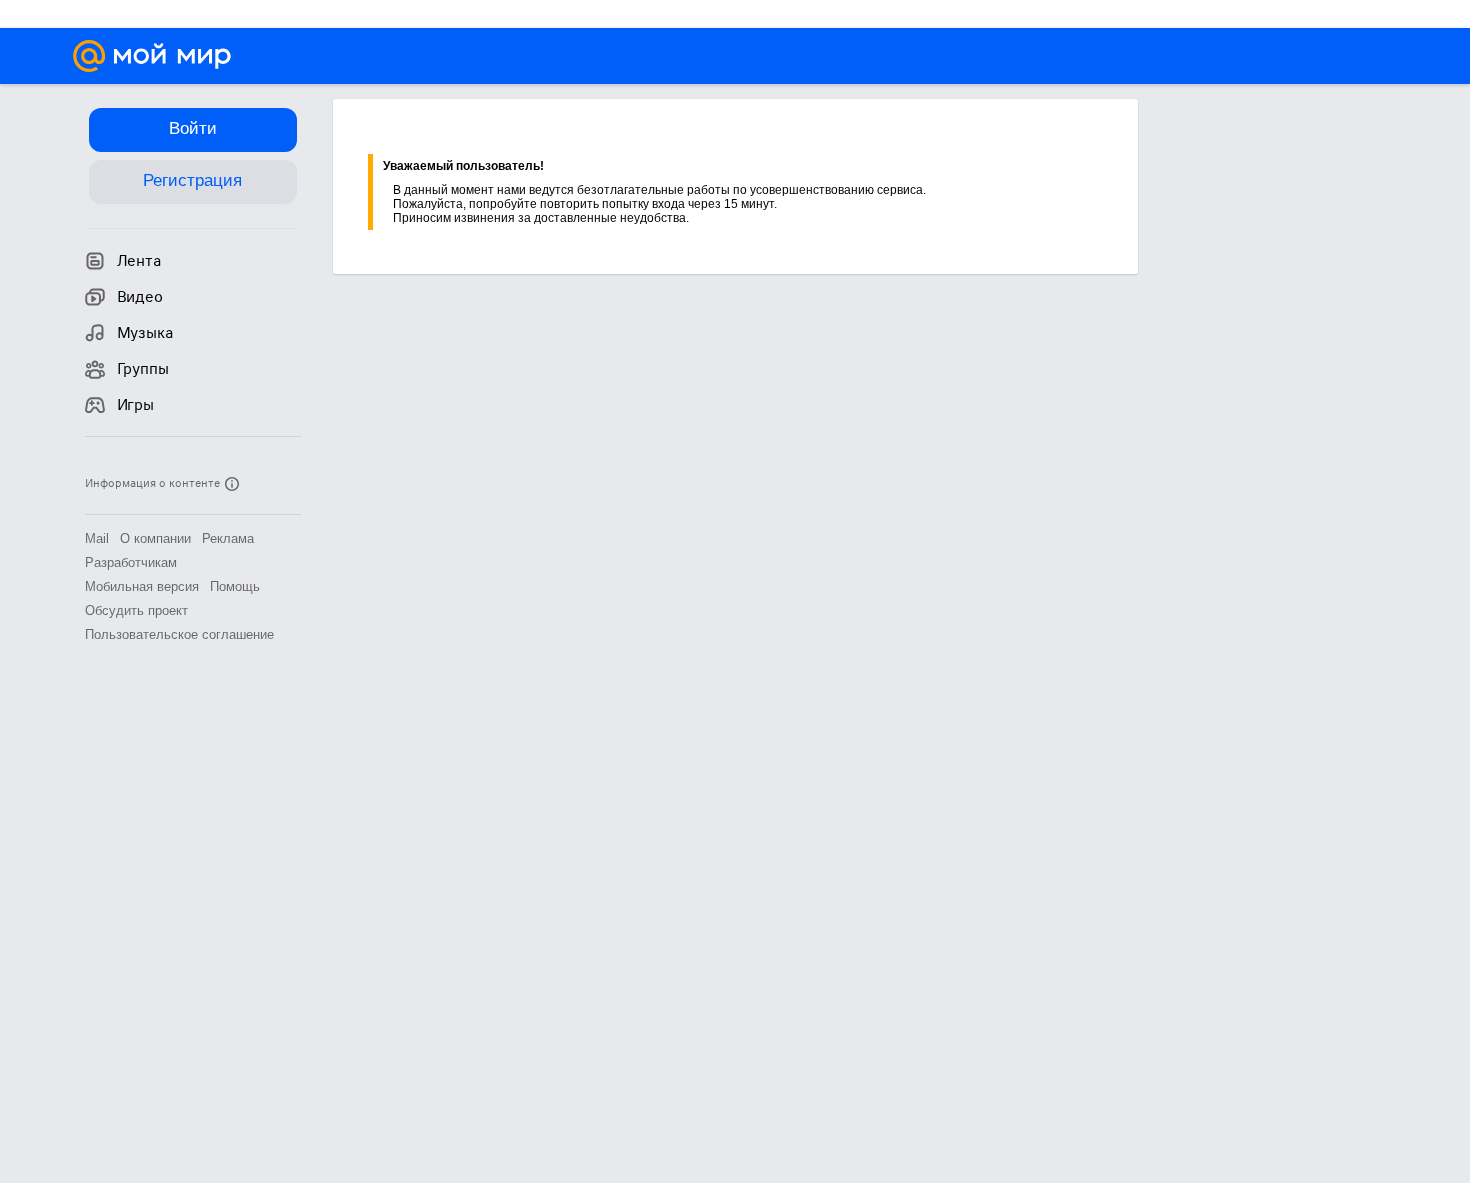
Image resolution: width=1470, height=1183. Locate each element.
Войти (193, 128)
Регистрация (192, 180)
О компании (155, 538)
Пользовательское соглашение (179, 634)
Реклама (228, 538)
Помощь (235, 586)
